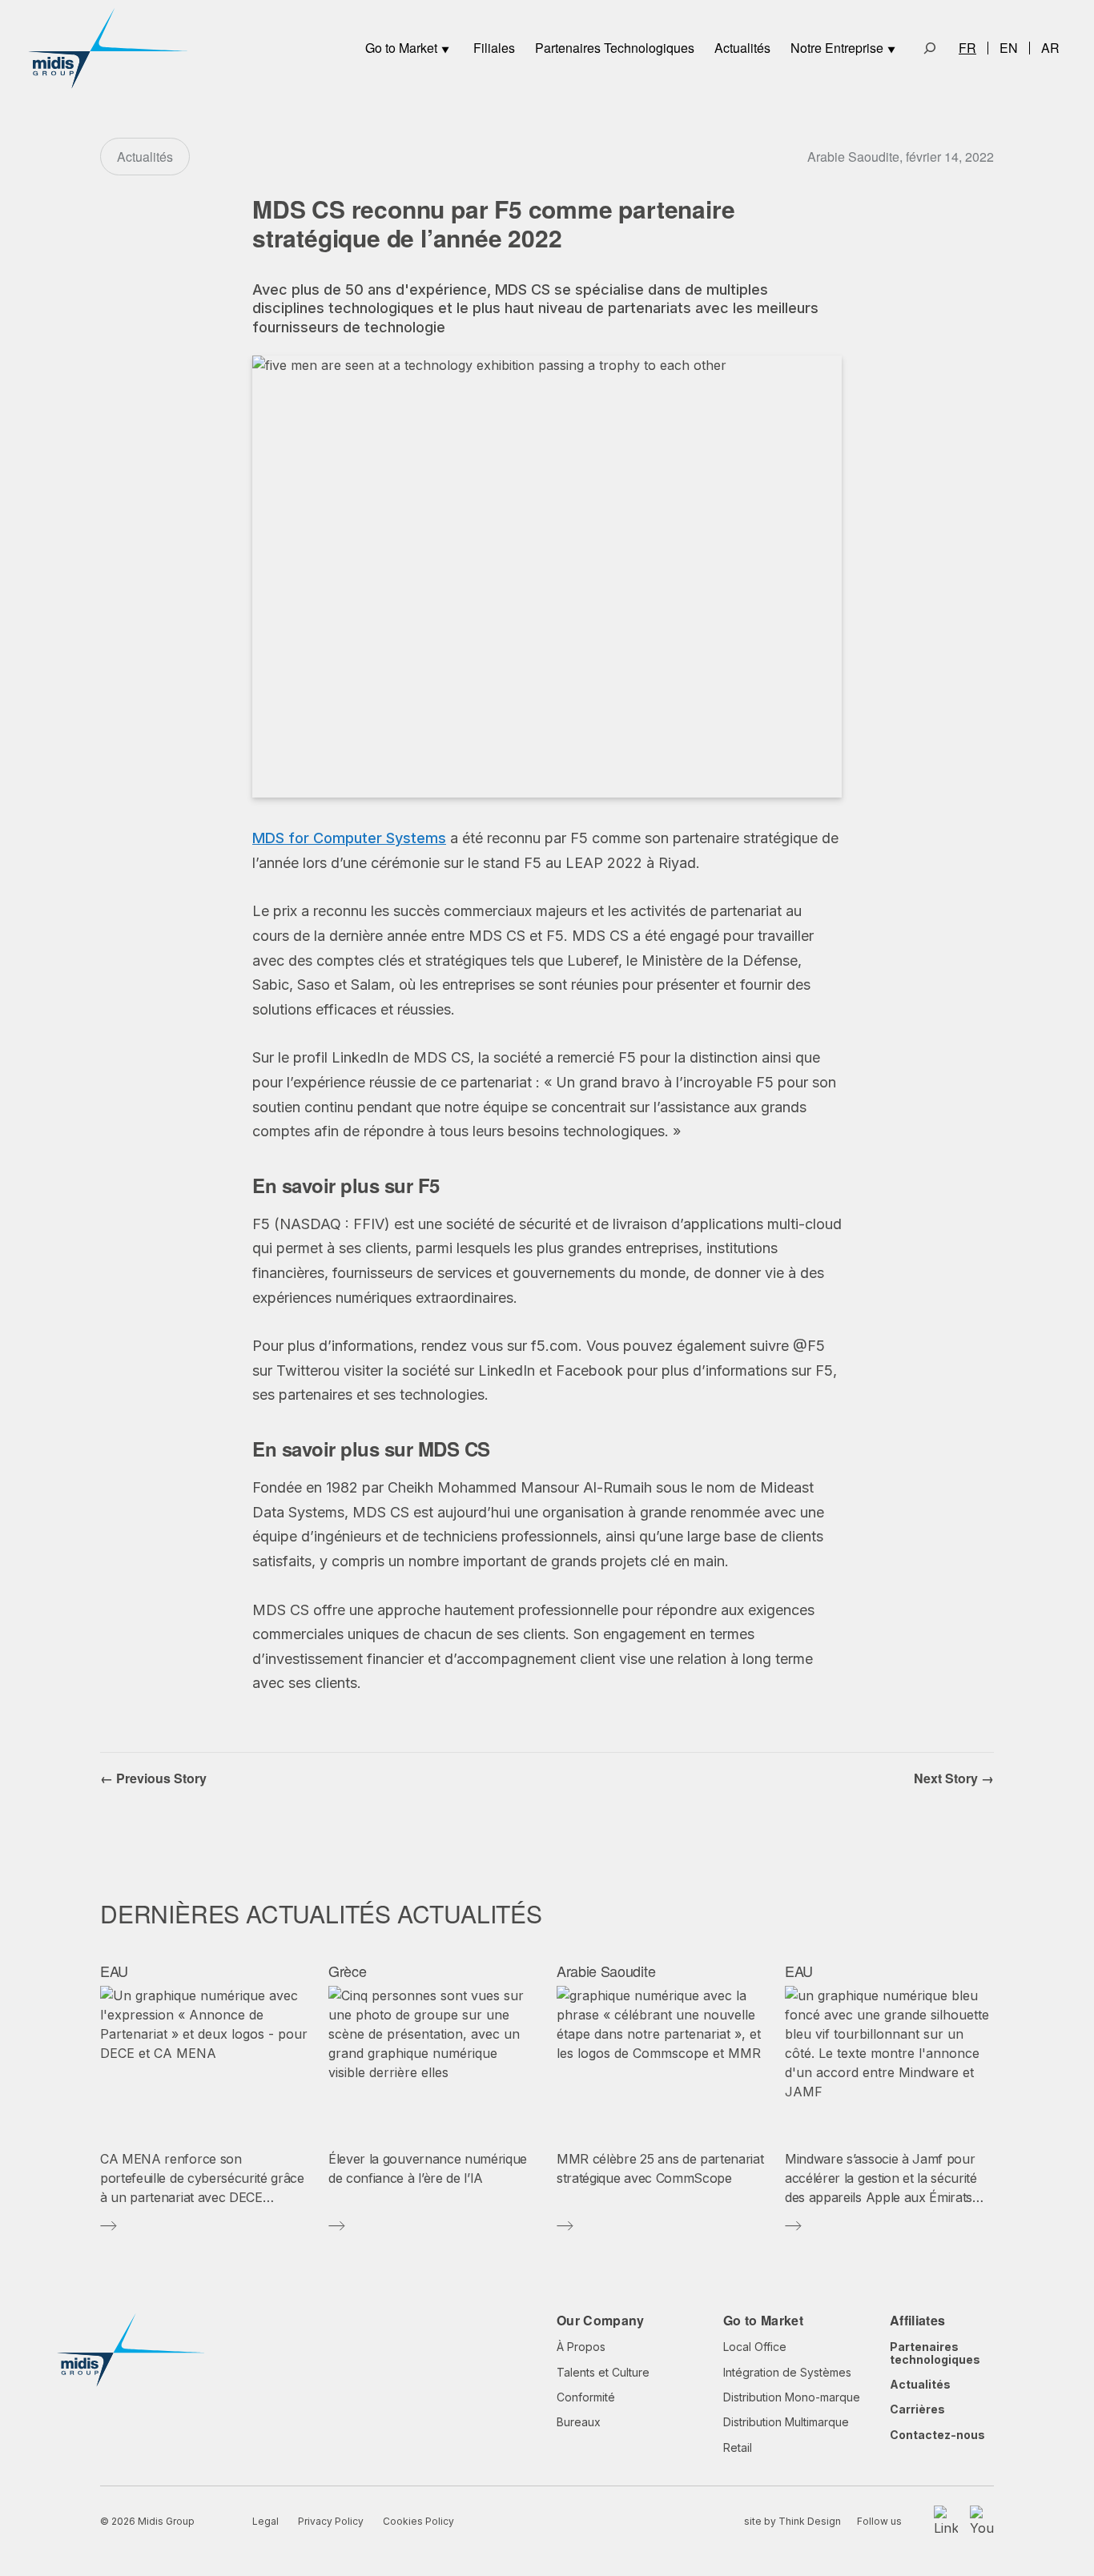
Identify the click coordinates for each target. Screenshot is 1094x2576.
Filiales (494, 48)
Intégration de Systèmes (787, 2372)
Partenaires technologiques (935, 2353)
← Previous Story (153, 1778)
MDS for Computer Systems (349, 838)
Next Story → (954, 1778)
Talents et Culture (603, 2372)
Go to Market (401, 48)
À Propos (581, 2347)
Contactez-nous (937, 2435)
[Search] (930, 48)
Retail (738, 2447)
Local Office (755, 2347)
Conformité (586, 2397)
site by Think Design (792, 2521)
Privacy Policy (331, 2521)
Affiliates (917, 2320)
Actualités (742, 48)
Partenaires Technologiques (615, 48)
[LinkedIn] (946, 2522)
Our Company (601, 2320)
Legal (265, 2521)
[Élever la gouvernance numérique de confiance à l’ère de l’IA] (433, 2062)
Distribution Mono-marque (792, 2397)
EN (1009, 48)
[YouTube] (982, 2522)
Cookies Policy (418, 2521)
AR (1050, 48)
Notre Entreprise (837, 48)
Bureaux (579, 2422)
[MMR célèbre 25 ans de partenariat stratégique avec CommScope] (661, 2062)
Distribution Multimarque (786, 2422)
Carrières (917, 2409)
